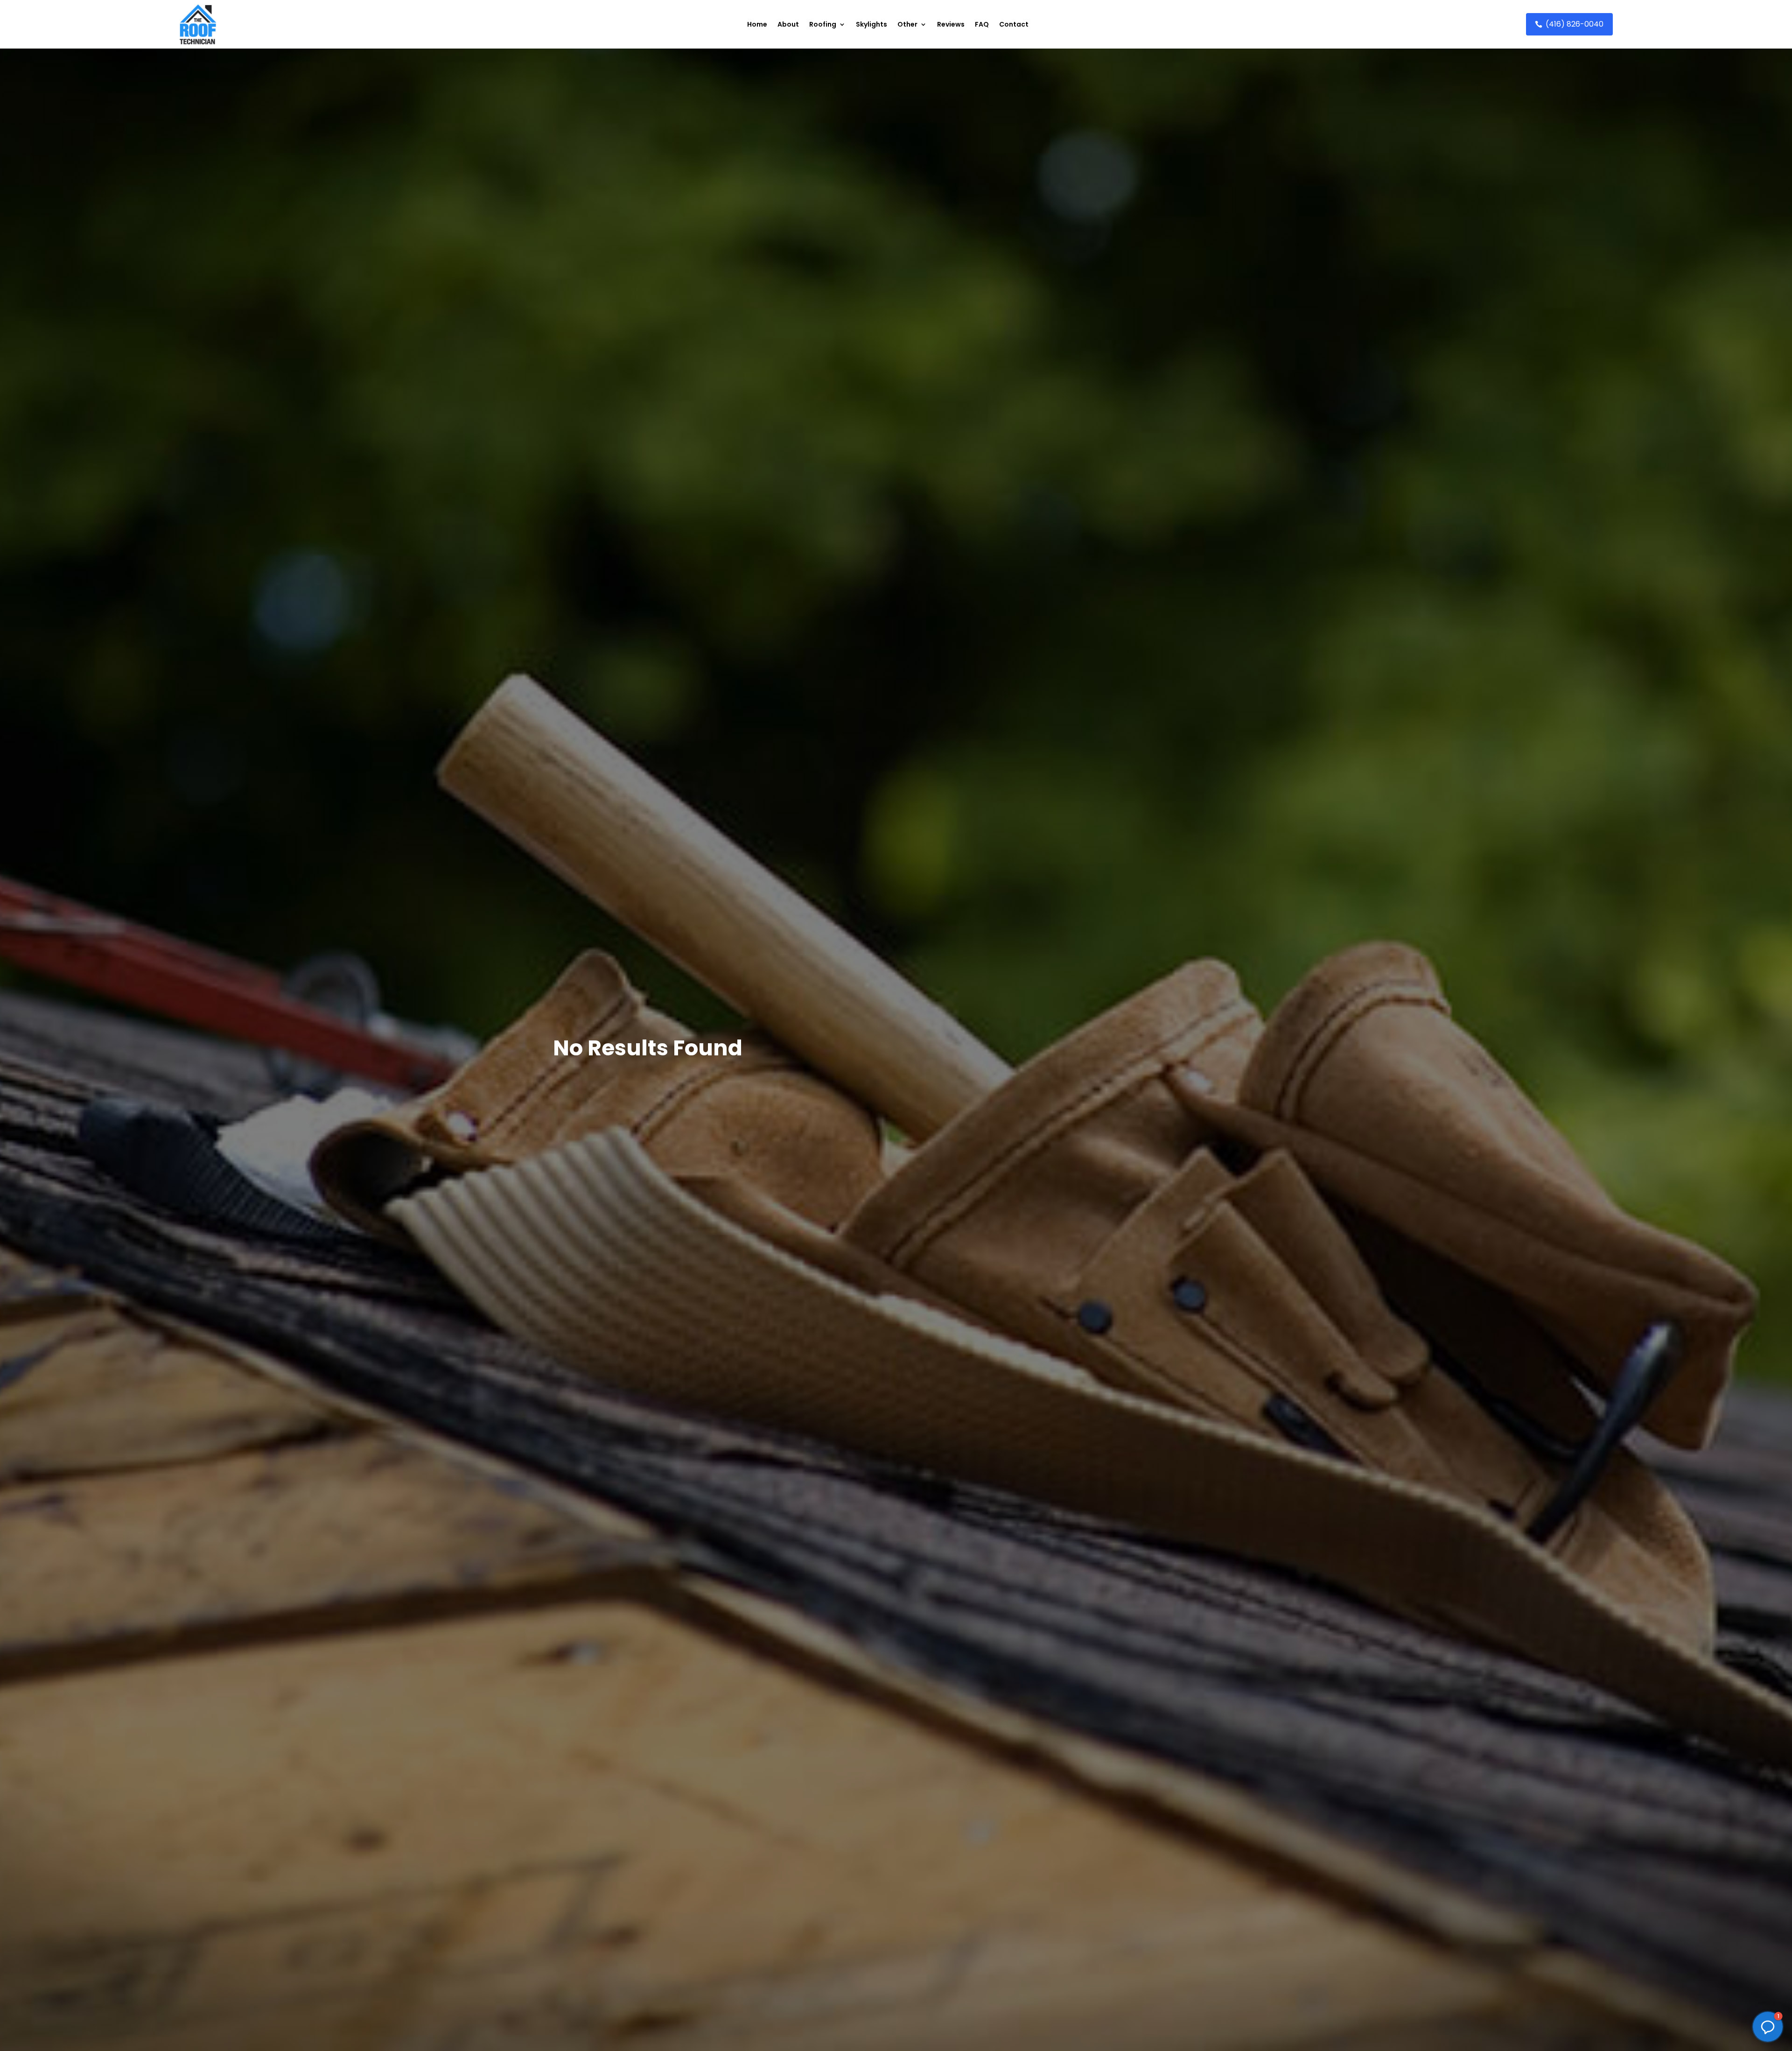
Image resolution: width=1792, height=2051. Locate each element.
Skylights (871, 24)
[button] (1768, 2027)
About (788, 24)
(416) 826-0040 (1575, 24)
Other (907, 24)
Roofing (823, 24)
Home (757, 24)
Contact (1014, 24)
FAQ (982, 24)
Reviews (951, 24)
